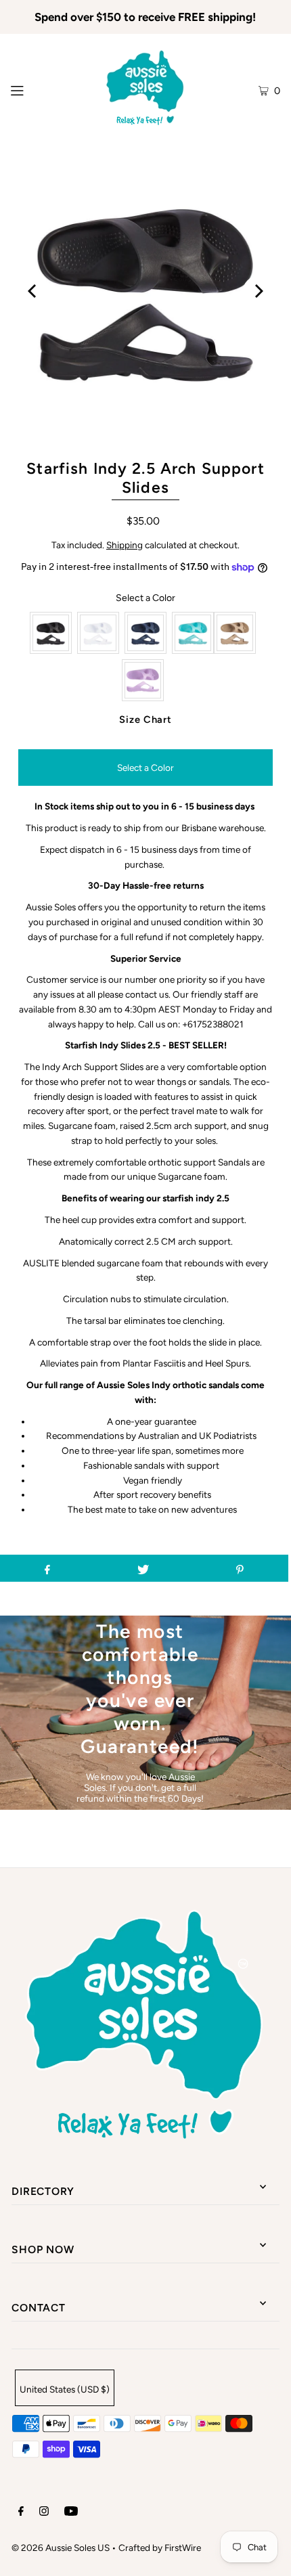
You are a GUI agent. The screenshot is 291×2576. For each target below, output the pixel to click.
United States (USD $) (65, 2389)
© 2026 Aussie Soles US (61, 2548)
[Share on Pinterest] (240, 1568)
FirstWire (183, 2548)
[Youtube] (71, 2513)
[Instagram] (44, 2513)
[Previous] (33, 291)
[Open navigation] (36, 89)
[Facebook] (21, 2513)
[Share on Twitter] (143, 1568)
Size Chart (145, 719)
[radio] (51, 633)
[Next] (258, 291)
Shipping (125, 545)
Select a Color (145, 598)
